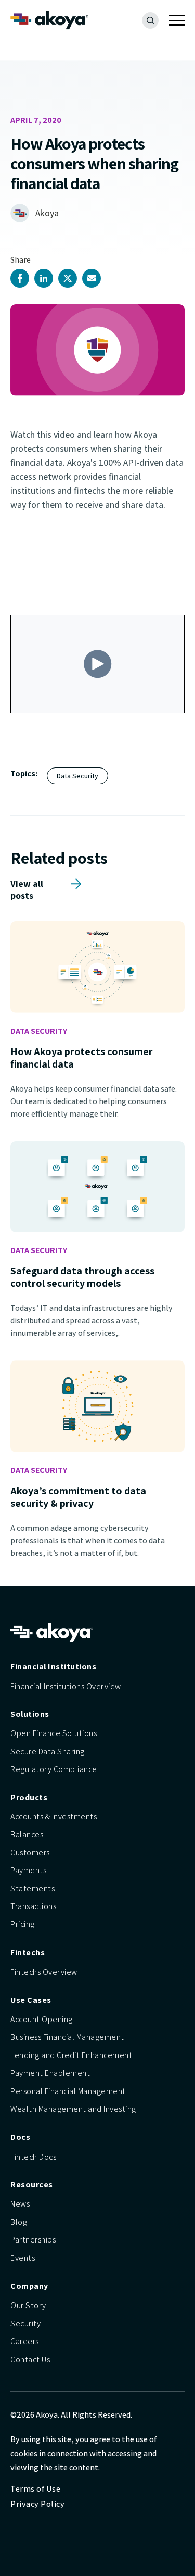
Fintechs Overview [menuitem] (44, 1972)
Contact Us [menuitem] (30, 2360)
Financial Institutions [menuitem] (53, 1667)
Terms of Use (35, 2489)
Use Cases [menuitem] (31, 2000)
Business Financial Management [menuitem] (67, 2037)
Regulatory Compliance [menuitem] (54, 1769)
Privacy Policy (37, 2504)
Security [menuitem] (25, 2324)
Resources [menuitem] (32, 2184)
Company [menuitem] (29, 2286)
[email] (92, 278)
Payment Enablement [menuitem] (50, 2073)
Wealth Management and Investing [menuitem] (73, 2109)
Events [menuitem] (23, 2258)
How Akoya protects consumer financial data (82, 1058)
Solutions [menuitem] (30, 1714)
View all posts (27, 884)
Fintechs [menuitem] (28, 1953)
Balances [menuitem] (27, 1834)
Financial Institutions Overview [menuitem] (66, 1686)
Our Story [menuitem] (28, 2305)
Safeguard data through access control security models (82, 1277)
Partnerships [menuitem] (33, 2240)
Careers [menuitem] (25, 2341)
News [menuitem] (20, 2204)
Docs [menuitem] (20, 2137)
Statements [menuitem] (32, 1888)
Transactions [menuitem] (33, 1906)
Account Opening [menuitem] (42, 2019)
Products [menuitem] (29, 1797)
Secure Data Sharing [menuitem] (48, 1751)
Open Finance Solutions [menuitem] (54, 1733)
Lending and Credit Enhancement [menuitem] (71, 2055)
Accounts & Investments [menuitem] (54, 1817)
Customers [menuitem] (30, 1853)
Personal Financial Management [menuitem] (68, 2091)
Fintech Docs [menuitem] (33, 2157)
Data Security (77, 776)
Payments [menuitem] (28, 1870)
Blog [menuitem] (19, 2222)
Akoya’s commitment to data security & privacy (78, 1497)
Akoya (47, 213)
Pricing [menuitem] (23, 1924)
